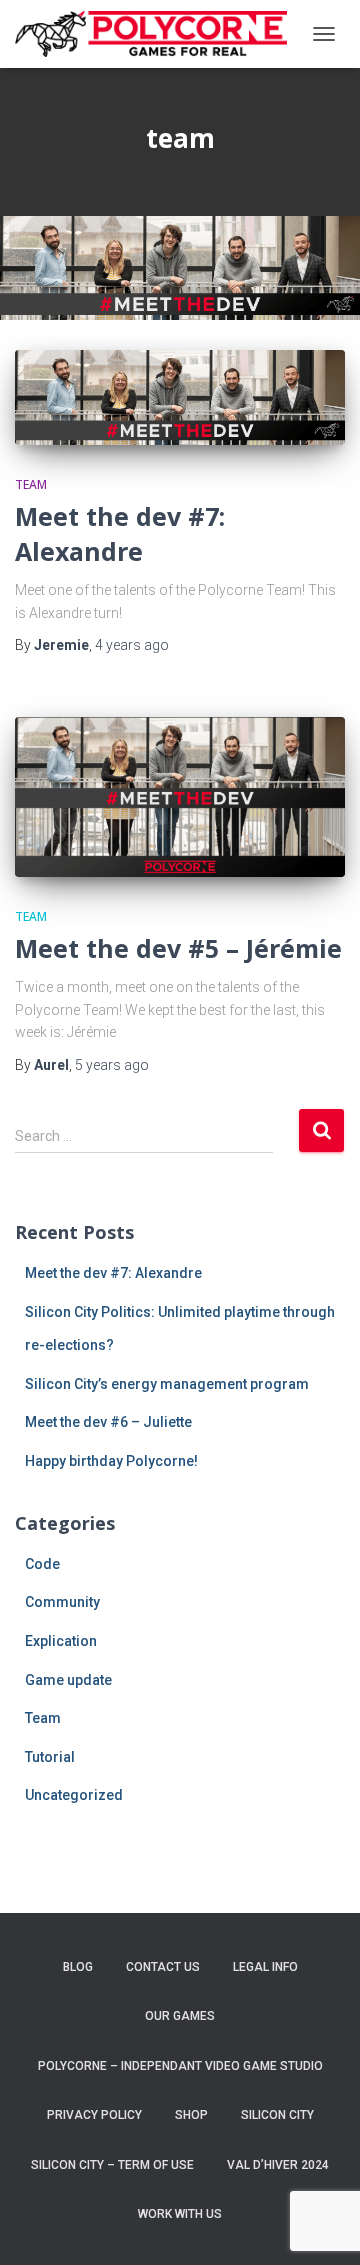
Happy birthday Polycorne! (111, 1461)
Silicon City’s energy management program (167, 1384)
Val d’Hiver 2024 (278, 2165)
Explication (61, 1641)
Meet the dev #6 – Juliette (108, 1422)
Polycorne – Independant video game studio (180, 2066)
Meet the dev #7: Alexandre (120, 533)
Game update (68, 1680)
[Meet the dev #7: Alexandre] (180, 397)
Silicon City (277, 2115)
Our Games (180, 2016)
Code (42, 1564)
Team (31, 484)
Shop (191, 2115)
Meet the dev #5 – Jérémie (178, 948)
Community (62, 1602)
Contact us (163, 1967)
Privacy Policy (94, 2115)
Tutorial (50, 1757)
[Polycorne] (158, 33)
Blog (78, 1967)
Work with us (180, 2214)
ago (132, 645)
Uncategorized (74, 1795)
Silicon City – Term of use (112, 2165)
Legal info (265, 1967)
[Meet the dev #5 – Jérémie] (180, 797)
